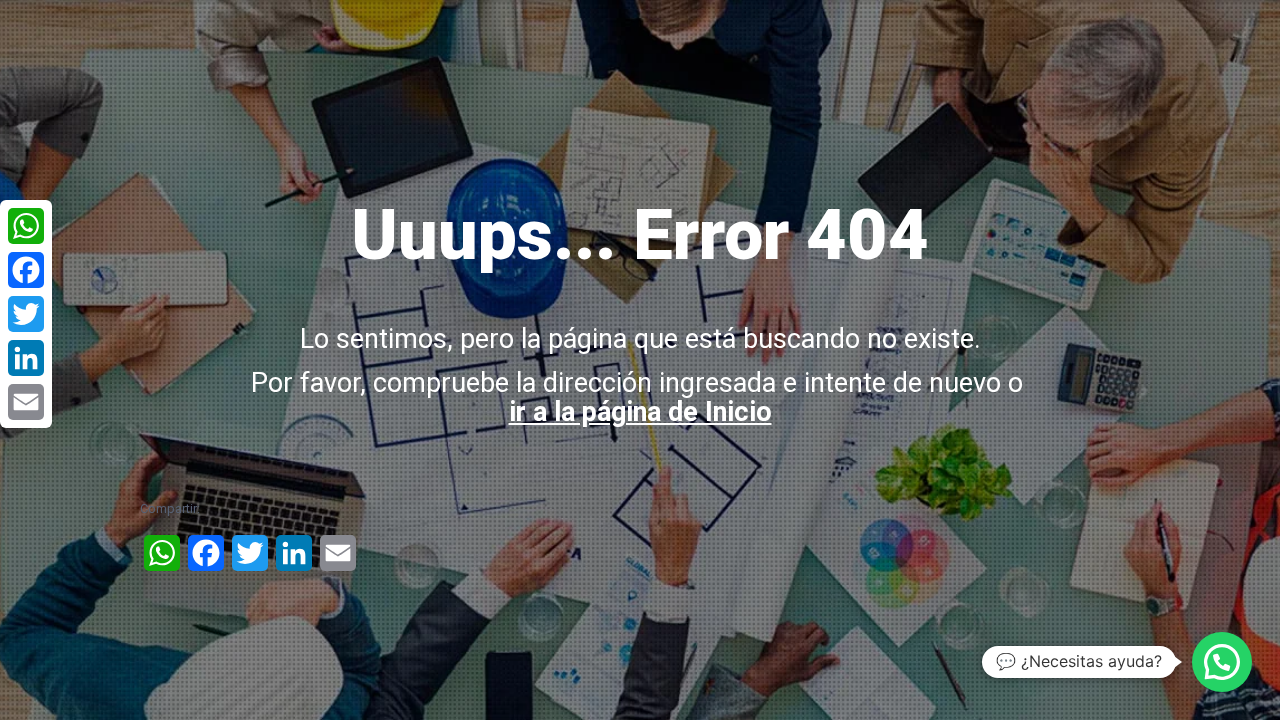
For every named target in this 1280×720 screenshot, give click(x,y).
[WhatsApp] (26, 226)
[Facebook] (26, 270)
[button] (1222, 662)
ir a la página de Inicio (640, 412)
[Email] (26, 402)
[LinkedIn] (26, 358)
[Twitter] (26, 314)
